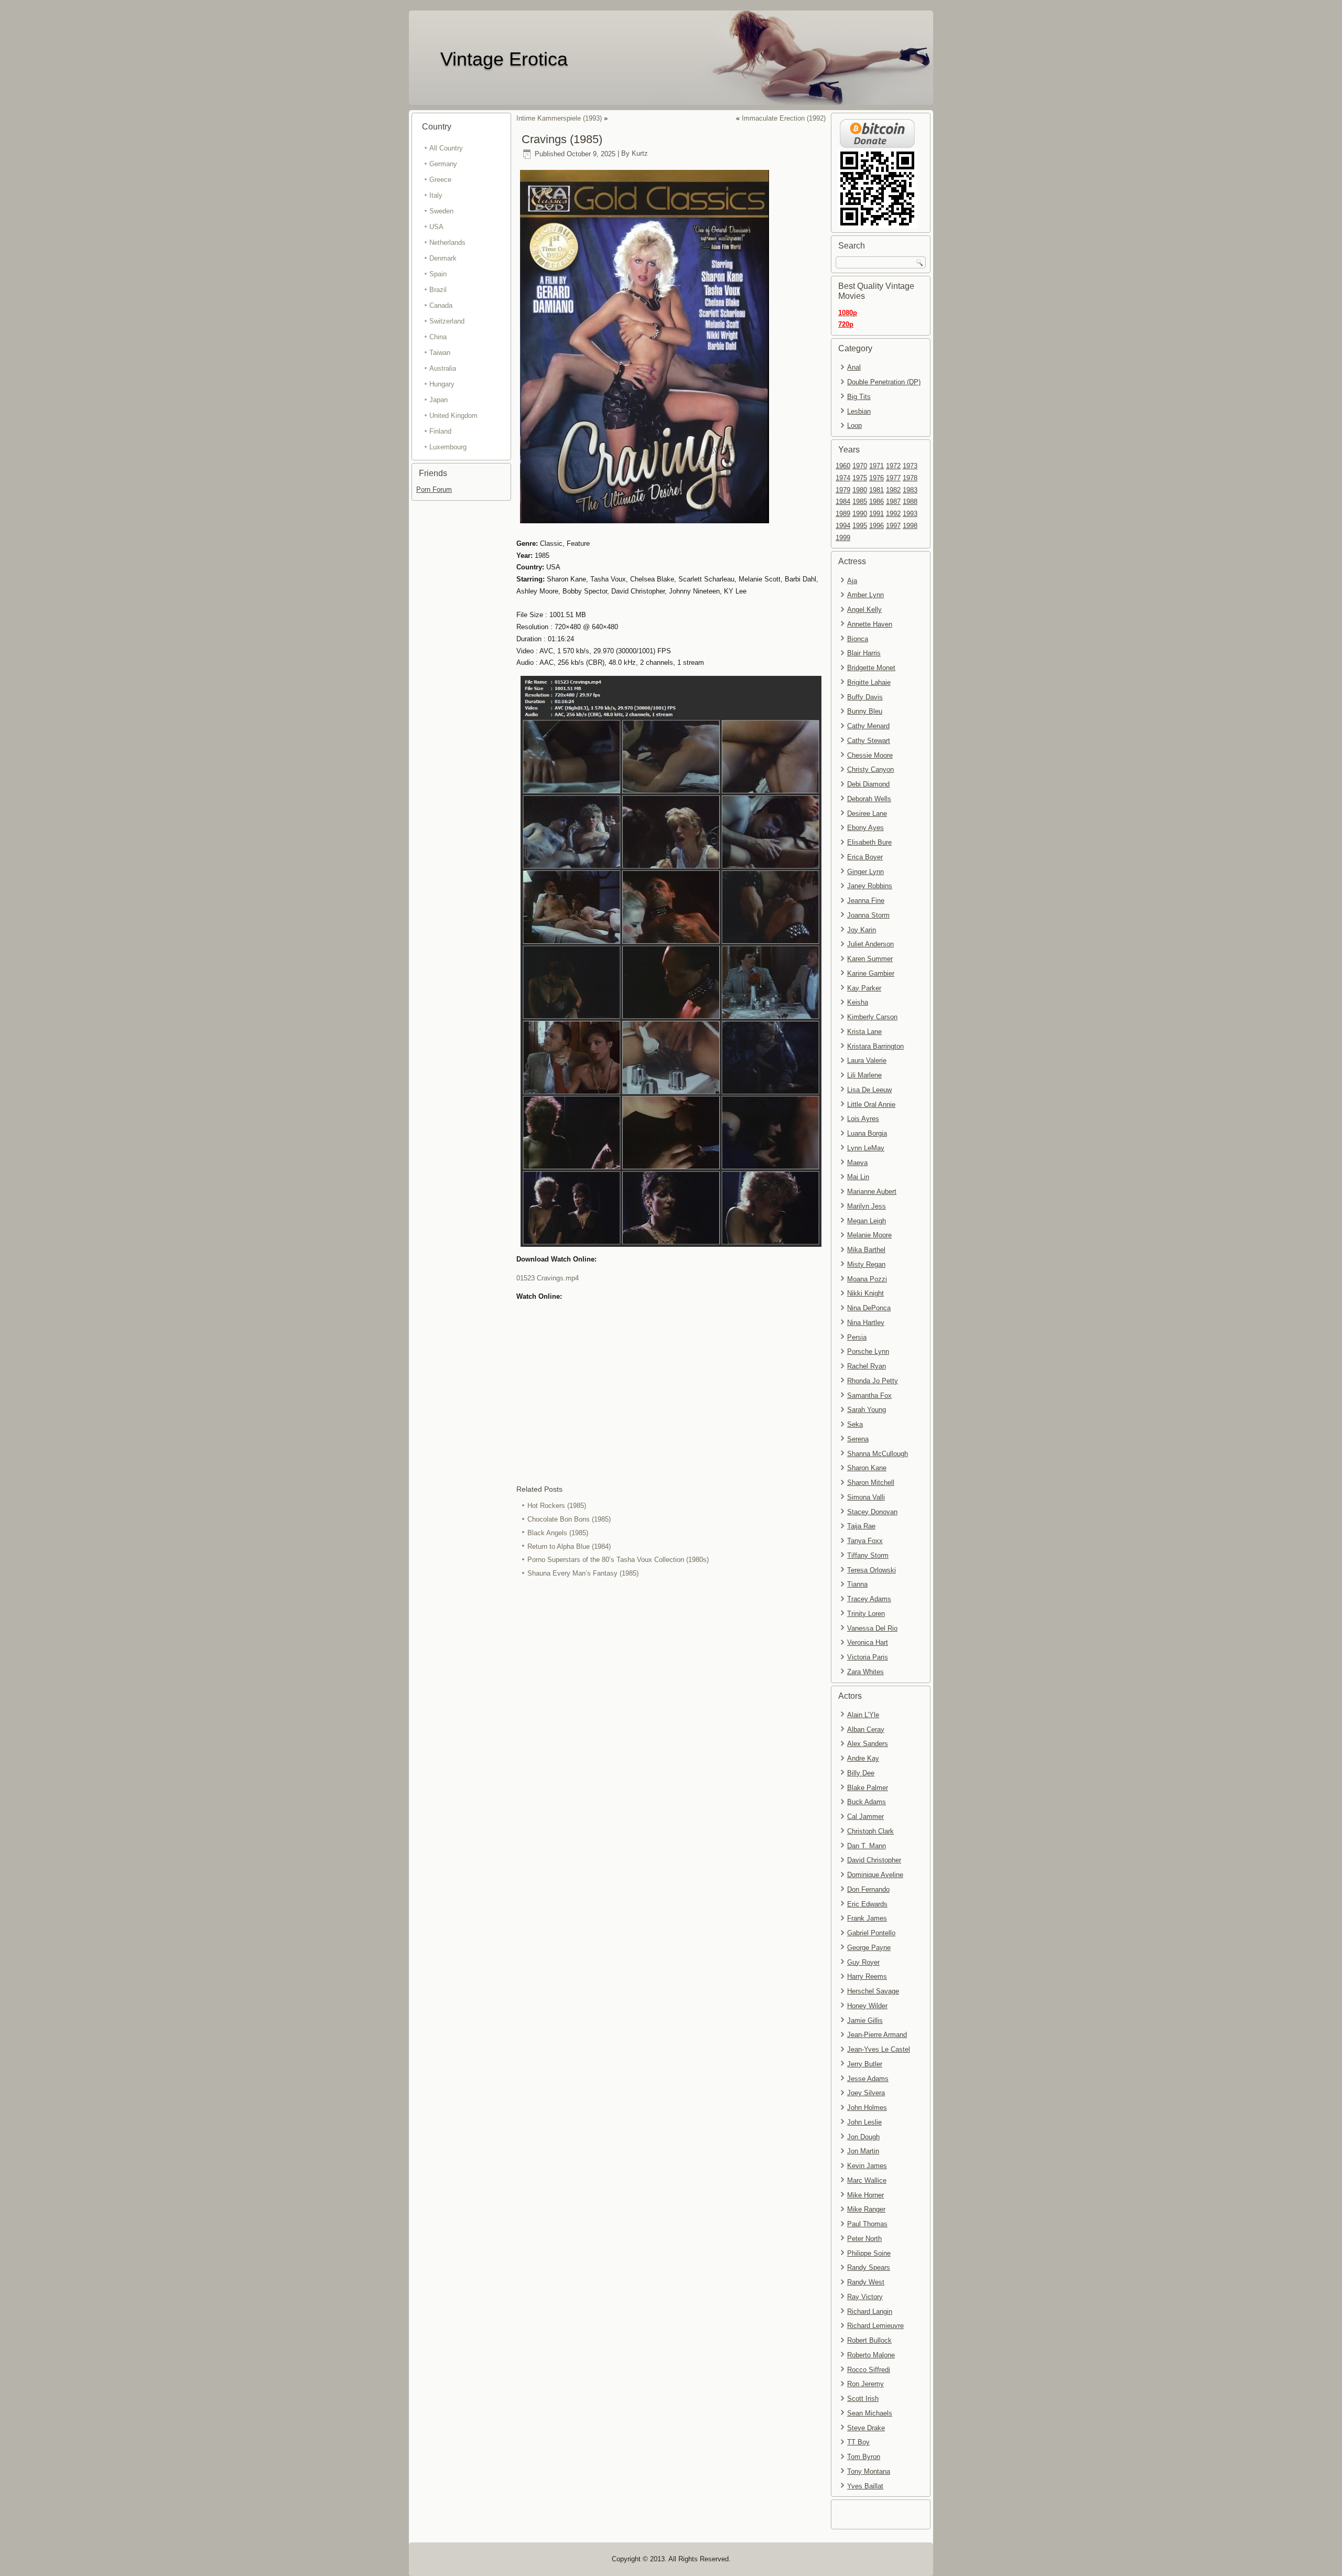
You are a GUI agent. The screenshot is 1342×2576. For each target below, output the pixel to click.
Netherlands (447, 242)
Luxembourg (448, 447)
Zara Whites (865, 1672)
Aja (852, 581)
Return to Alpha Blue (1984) (569, 1546)
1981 (876, 490)
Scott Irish (863, 2399)
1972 (893, 466)
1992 (893, 514)
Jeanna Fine (866, 901)
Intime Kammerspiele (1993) (559, 118)
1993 (910, 514)
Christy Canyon (870, 769)
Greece (440, 180)
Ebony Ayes (865, 828)
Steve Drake (866, 2428)
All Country (446, 148)
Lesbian (859, 411)
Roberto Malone (871, 2355)
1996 (876, 526)
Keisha (858, 1002)
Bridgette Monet (871, 668)
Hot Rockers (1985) (557, 1506)
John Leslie (864, 2122)
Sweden (441, 211)
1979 (843, 490)
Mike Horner (865, 2195)
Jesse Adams (868, 2079)
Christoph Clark (870, 1831)
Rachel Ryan (867, 1366)
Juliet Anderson (870, 944)
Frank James (867, 1918)
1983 (910, 490)
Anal (854, 367)
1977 (893, 478)
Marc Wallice (867, 2180)
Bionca (858, 639)
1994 (843, 526)
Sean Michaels (870, 2413)
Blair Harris (864, 653)
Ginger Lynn (865, 872)
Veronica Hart (868, 1642)
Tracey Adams (869, 1599)
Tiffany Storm (868, 1555)
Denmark (443, 258)
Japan (439, 400)
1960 (843, 466)
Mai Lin (858, 1177)
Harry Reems (867, 1976)
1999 (843, 538)
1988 (910, 502)
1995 (860, 526)
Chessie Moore (870, 755)
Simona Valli (866, 1497)
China (438, 337)
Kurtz (640, 154)
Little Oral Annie (871, 1104)
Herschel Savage (873, 1991)
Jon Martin (863, 2151)
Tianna (857, 1584)
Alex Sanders (868, 1744)
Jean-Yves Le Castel (879, 2049)
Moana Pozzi (867, 1279)
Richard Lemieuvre (875, 2326)
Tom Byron (864, 2457)
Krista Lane (864, 1032)
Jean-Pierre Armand (877, 2035)
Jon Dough (863, 2137)
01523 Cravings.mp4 (548, 1278)
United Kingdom (453, 416)
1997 (893, 526)
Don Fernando (868, 1889)
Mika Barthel (866, 1250)
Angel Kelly (864, 610)
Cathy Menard (868, 726)
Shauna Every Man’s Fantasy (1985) (583, 1573)
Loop (854, 425)
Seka (855, 1424)
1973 (910, 466)
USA (436, 227)
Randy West (866, 2282)
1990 (860, 514)
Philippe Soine (869, 2253)
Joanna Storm (868, 915)
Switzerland (447, 321)
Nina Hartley (866, 1323)
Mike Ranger (866, 2209)
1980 (860, 490)
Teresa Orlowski (872, 1570)
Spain (438, 274)
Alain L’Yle (863, 1715)
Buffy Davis (865, 697)
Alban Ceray (866, 1729)
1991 (876, 514)
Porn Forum (434, 489)
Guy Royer (863, 1962)
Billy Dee (861, 1773)
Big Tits (859, 397)
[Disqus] (671, 1720)
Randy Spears (869, 2267)
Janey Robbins (870, 886)
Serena (858, 1439)
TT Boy (858, 2442)
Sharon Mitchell (871, 1483)
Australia (443, 368)
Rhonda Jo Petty (873, 1381)
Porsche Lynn (868, 1351)
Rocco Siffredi (869, 2370)
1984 (843, 502)
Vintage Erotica (504, 59)
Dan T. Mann (867, 1846)
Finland (440, 431)
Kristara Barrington (875, 1046)
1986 (876, 502)
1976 (876, 478)
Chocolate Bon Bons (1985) (569, 1519)
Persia (857, 1337)
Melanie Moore (869, 1235)
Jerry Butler (865, 2064)
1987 (893, 502)
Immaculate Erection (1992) (784, 118)
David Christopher (874, 1860)
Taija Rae (861, 1526)
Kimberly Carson (872, 1017)
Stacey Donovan (872, 1512)
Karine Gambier (871, 973)
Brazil (438, 290)
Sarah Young (867, 1410)
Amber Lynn (865, 595)
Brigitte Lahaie (869, 682)
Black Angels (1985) (558, 1533)
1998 (910, 526)
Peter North (864, 2239)
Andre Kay (863, 1758)
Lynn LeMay (866, 1148)
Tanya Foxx (865, 1541)
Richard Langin (870, 2311)
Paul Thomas (867, 2224)
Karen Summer (870, 959)
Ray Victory (865, 2297)
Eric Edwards (867, 1904)
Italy (436, 195)
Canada (441, 305)
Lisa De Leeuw (869, 1090)
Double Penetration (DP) (884, 382)
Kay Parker (864, 988)
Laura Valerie (867, 1060)
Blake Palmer (868, 1788)
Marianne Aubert (872, 1192)
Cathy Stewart (869, 741)
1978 (910, 478)
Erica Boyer (865, 857)
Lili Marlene (864, 1075)
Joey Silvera (866, 2093)
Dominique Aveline (875, 1875)
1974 (843, 478)
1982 (893, 490)
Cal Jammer (865, 1817)
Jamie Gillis (865, 2020)
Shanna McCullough (878, 1454)
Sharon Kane (867, 1468)
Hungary (442, 384)
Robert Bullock (869, 2340)
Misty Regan (866, 1264)
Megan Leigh (867, 1221)
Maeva (857, 1163)
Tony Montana (869, 2471)
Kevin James (867, 2166)
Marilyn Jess (867, 1206)
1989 (843, 514)
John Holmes (867, 2108)
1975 (860, 478)
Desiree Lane (867, 813)
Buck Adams (867, 1802)
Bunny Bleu (865, 711)
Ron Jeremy (865, 2384)
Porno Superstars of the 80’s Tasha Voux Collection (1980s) (618, 1560)
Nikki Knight (865, 1293)
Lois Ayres (863, 1119)
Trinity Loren (866, 1614)
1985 (860, 502)
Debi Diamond (868, 784)
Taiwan (440, 353)
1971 (876, 466)
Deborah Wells (869, 799)
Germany (443, 164)
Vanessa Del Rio (872, 1628)
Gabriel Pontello (871, 1933)
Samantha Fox (869, 1395)
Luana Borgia (867, 1133)
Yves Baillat (865, 2486)
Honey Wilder (867, 2006)
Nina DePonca (869, 1308)
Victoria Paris (868, 1657)
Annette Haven (870, 624)
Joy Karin (862, 930)
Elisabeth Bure (869, 842)
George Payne (869, 1948)
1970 (860, 466)
